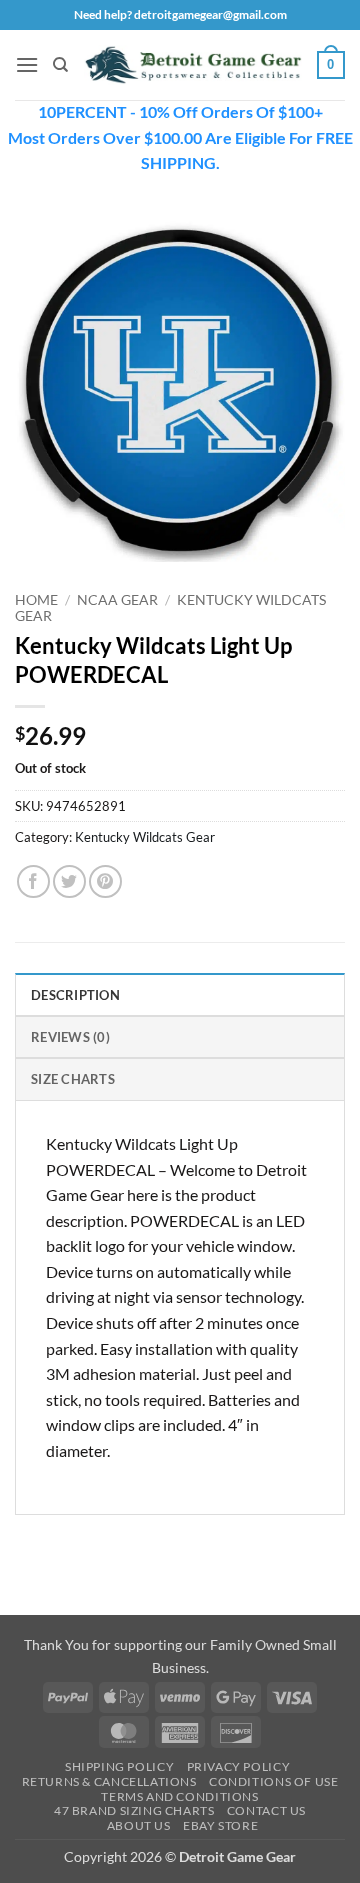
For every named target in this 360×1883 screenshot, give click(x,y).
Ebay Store (220, 1825)
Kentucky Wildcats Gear (145, 837)
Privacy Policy (239, 1766)
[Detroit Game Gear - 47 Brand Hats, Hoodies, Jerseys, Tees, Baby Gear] (193, 65)
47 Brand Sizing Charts (134, 1810)
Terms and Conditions (179, 1796)
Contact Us (266, 1810)
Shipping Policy (119, 1766)
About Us (139, 1825)
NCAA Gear (117, 600)
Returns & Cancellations (109, 1781)
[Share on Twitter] (69, 881)
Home (36, 600)
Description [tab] (75, 995)
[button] (27, 64)
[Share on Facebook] (33, 881)
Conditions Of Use (273, 1781)
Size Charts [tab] (73, 1079)
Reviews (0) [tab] (70, 1037)
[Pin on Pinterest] (105, 881)
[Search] (60, 65)
